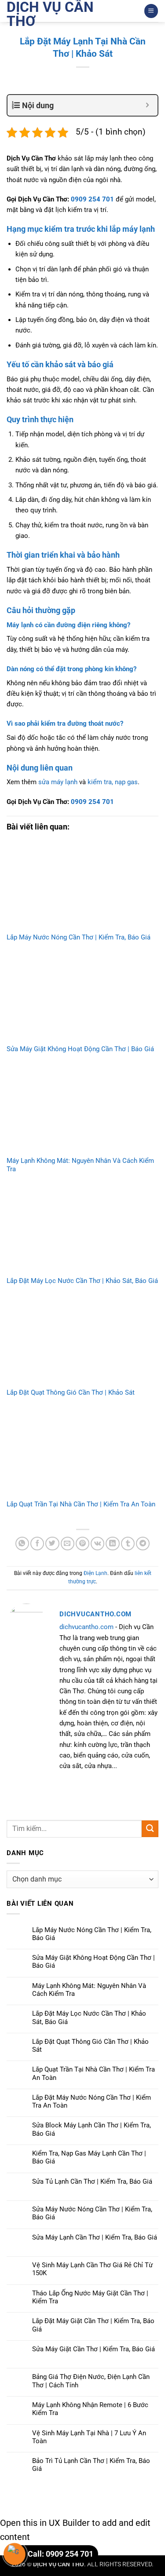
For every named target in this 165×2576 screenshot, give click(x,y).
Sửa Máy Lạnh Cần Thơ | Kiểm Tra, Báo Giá (95, 2237)
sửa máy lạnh (58, 782)
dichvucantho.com (86, 1627)
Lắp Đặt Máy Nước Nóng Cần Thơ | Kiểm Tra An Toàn (92, 2101)
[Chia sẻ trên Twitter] (52, 1544)
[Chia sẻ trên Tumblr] (128, 1544)
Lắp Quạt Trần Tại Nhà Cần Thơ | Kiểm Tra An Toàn (81, 1504)
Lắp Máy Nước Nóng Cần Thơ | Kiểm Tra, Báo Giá (79, 937)
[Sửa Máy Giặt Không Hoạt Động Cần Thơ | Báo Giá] (82, 998)
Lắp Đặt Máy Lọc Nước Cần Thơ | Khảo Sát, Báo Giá (82, 1281)
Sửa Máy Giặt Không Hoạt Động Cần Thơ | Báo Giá (80, 1049)
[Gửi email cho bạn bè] (68, 1544)
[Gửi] (150, 1829)
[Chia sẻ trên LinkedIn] (112, 1544)
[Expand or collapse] (148, 105)
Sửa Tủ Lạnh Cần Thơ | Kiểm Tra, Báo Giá (92, 2181)
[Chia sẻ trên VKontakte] (97, 1544)
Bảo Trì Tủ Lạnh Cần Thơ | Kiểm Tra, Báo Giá (91, 2465)
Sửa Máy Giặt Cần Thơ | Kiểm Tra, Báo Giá (93, 2349)
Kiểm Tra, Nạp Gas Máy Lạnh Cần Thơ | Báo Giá (89, 2157)
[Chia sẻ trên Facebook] (37, 1544)
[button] (151, 11)
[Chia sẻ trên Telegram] (143, 1544)
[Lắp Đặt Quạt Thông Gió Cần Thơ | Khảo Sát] (82, 1341)
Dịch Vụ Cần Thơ (50, 14)
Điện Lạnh (95, 1573)
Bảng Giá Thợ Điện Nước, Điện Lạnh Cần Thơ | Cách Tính (91, 2381)
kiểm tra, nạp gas (113, 782)
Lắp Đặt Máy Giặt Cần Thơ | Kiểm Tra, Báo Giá (93, 2325)
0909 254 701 (92, 199)
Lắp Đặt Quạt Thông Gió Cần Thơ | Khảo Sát (71, 1392)
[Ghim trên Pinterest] (82, 1544)
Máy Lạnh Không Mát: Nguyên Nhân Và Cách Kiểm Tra (89, 1990)
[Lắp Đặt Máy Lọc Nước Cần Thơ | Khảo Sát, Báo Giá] (82, 1230)
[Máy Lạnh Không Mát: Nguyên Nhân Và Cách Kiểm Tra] (82, 1110)
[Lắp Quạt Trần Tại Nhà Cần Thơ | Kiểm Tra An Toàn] (82, 1453)
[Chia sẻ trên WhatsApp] (22, 1544)
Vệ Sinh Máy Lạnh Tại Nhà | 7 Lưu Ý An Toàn (89, 2437)
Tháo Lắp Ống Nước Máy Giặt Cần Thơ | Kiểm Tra (90, 2297)
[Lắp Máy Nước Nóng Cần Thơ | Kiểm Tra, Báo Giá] (82, 886)
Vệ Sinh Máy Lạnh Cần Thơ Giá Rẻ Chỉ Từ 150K (92, 2269)
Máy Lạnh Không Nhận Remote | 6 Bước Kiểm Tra (90, 2409)
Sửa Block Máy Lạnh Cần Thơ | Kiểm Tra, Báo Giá (92, 2129)
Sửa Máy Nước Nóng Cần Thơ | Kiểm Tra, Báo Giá (92, 2213)
